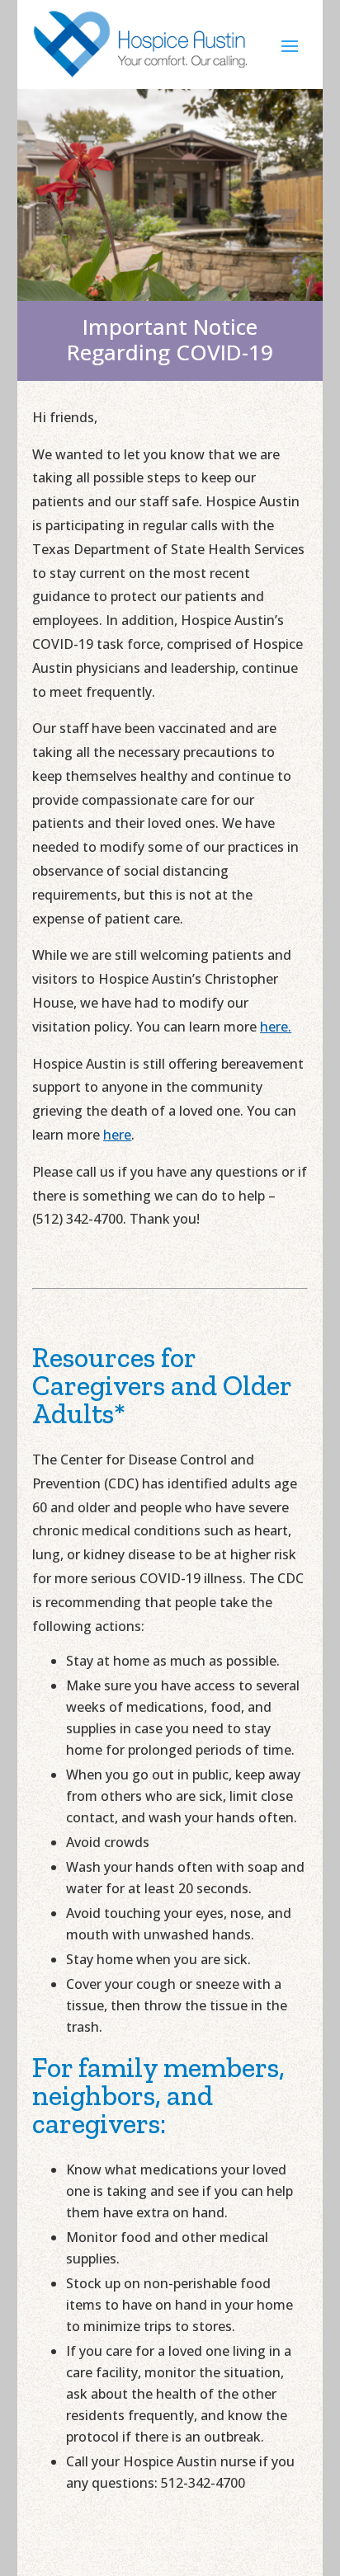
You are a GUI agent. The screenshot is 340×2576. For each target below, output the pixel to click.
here (117, 1135)
